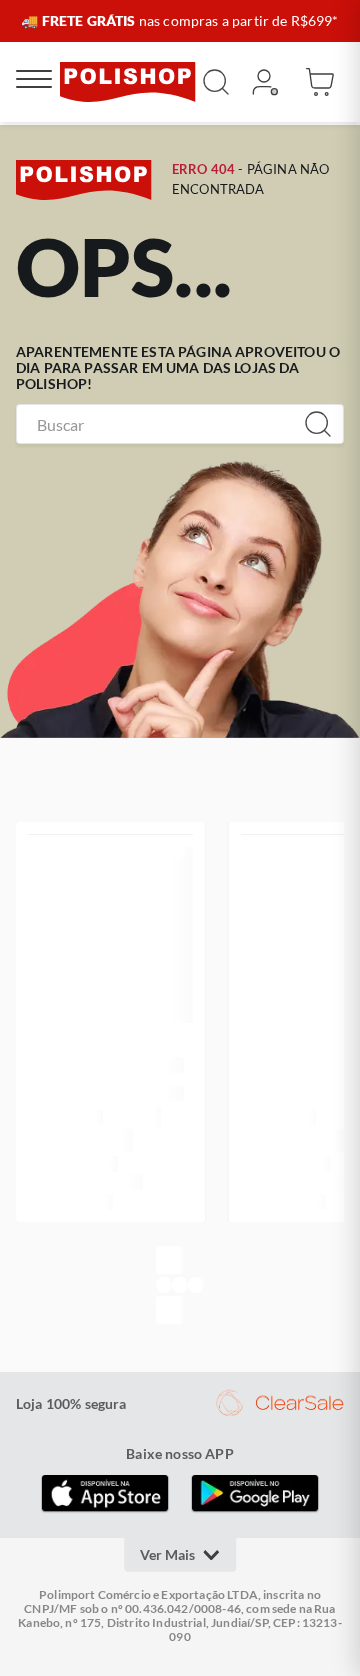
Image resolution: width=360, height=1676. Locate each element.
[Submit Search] (216, 82)
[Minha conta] (264, 82)
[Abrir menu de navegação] (34, 82)
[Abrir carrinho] (320, 82)
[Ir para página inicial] (128, 82)
